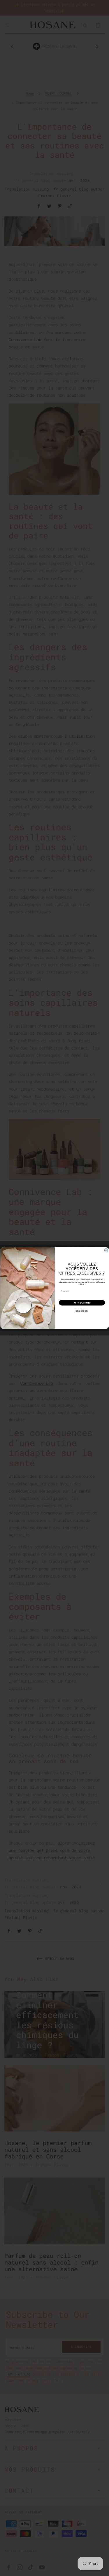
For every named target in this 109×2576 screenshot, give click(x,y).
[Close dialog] (106, 1250)
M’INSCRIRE (82, 1303)
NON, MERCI (82, 1311)
